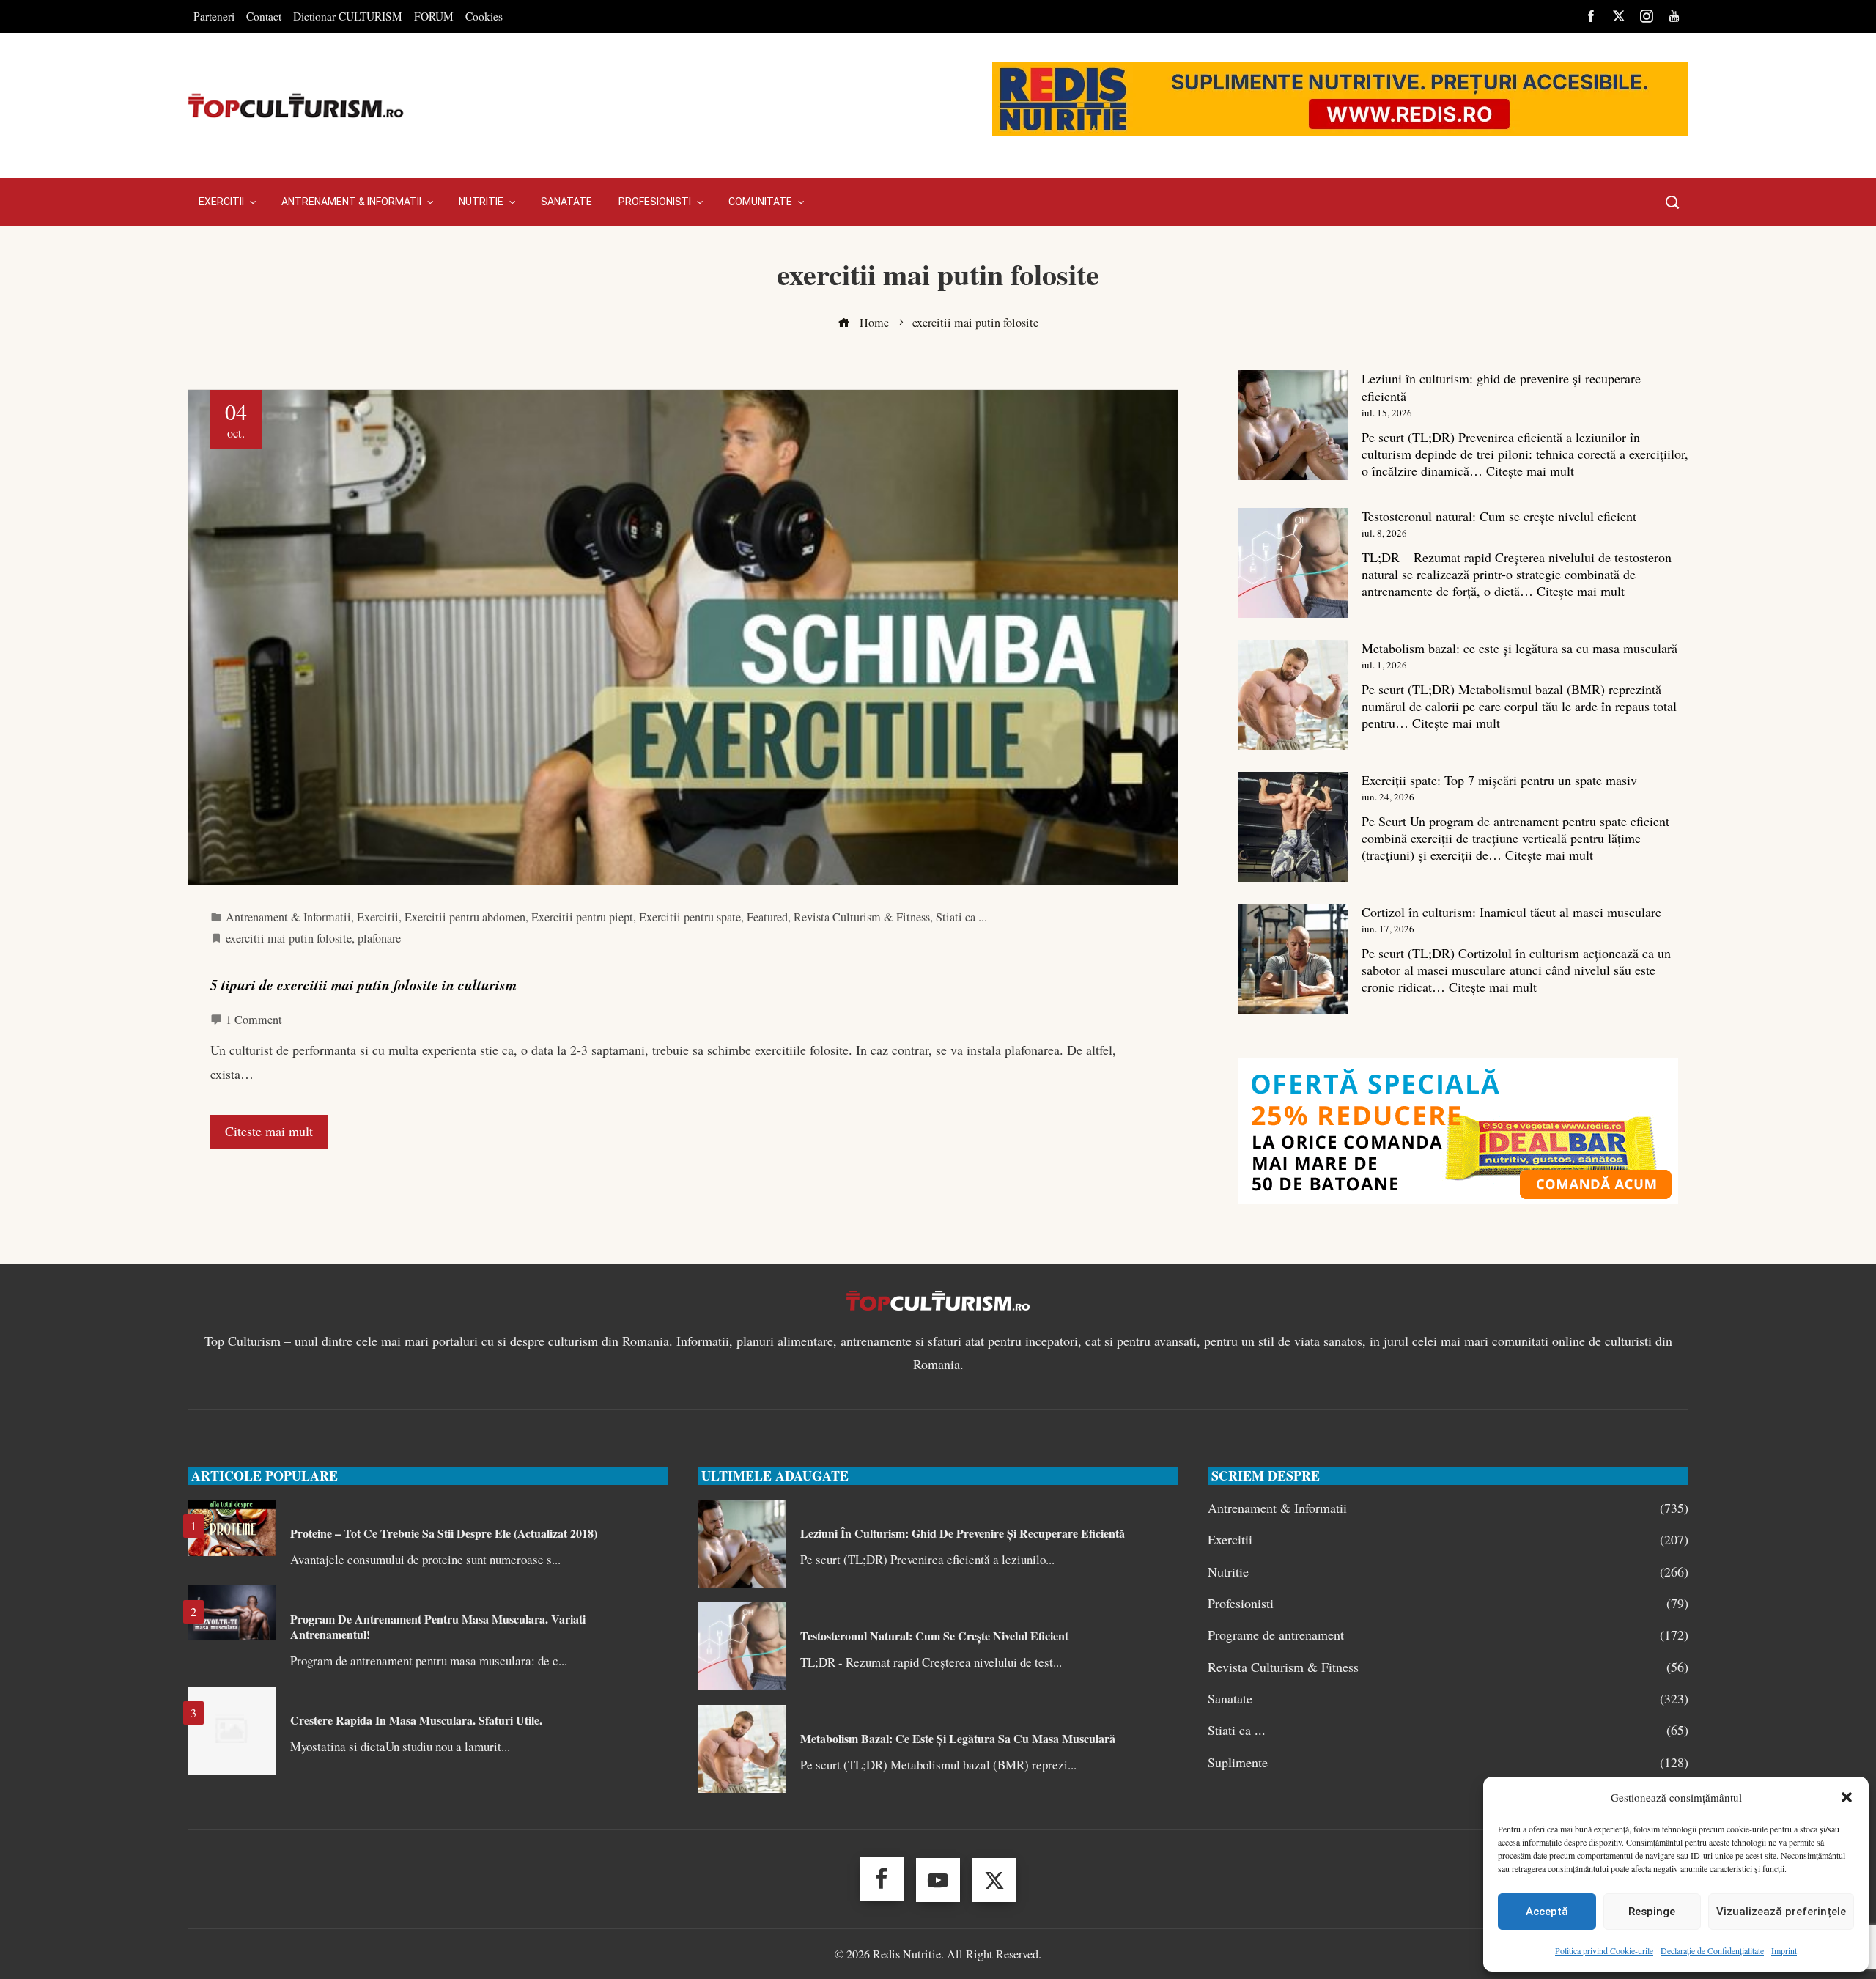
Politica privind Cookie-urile (1604, 1950)
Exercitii (378, 917)
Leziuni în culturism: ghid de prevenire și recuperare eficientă (1501, 387)
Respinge (1652, 1912)
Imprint (1784, 1950)
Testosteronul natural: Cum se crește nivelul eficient (1499, 516)
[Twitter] (994, 1880)
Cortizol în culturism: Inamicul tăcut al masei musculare (1511, 912)
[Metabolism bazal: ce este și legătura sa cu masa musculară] (1293, 695)
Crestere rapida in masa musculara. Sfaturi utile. (416, 1720)
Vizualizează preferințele (1781, 1912)
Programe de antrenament (1448, 1635)
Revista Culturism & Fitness (862, 917)
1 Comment (254, 1020)
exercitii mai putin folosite (289, 938)
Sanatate (1448, 1699)
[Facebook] (882, 1879)
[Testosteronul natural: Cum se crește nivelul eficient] (1293, 563)
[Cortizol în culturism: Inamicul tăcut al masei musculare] (1293, 959)
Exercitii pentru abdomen (465, 917)
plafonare (379, 938)
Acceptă (1547, 1912)
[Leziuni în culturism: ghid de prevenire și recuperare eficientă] (1293, 425)
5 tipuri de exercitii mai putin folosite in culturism (363, 985)
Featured (767, 917)
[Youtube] (938, 1880)
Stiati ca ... (961, 917)
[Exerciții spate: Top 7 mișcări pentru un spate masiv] (1293, 827)
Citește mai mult (1530, 471)
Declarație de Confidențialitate (1712, 1950)
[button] (1847, 1797)
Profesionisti (1448, 1603)
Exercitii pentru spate (690, 917)
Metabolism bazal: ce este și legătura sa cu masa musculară (1519, 648)
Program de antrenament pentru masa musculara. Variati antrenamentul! (438, 1626)
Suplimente (1448, 1762)
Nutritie (1448, 1572)
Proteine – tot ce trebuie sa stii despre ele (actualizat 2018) (444, 1533)
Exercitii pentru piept (582, 917)
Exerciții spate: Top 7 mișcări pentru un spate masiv (1499, 780)
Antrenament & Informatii (288, 917)
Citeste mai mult (269, 1131)
